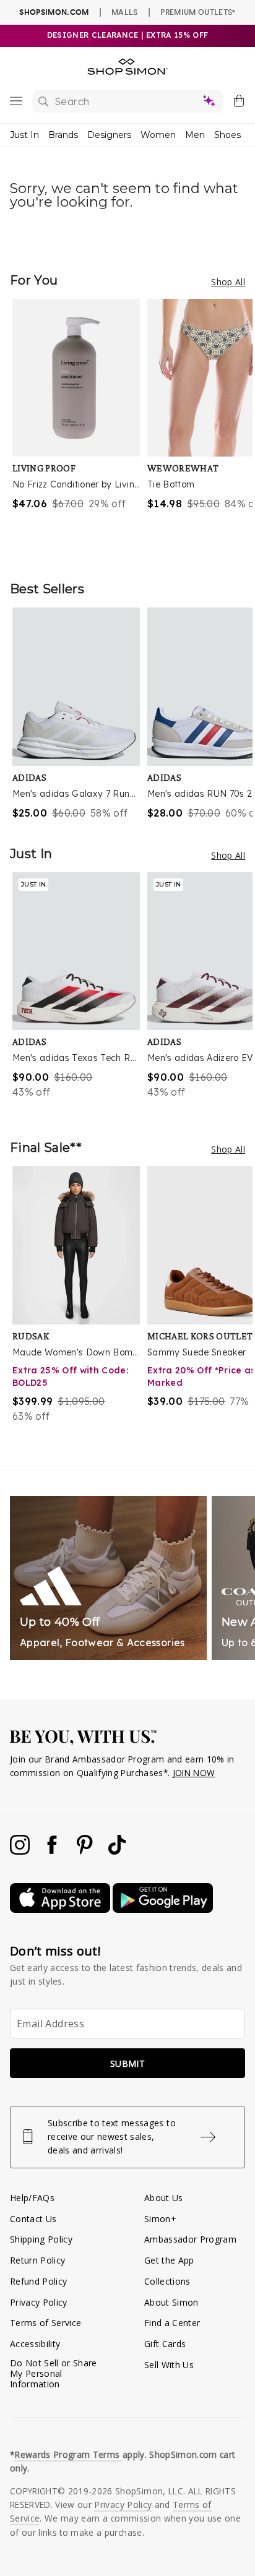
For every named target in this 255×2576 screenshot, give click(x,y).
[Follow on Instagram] (21, 1851)
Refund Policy (38, 2281)
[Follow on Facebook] (53, 1851)
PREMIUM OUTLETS (198, 12)
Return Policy (37, 2260)
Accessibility (35, 2344)
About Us (164, 2198)
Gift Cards (165, 2344)
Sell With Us (169, 2365)
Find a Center (172, 2323)
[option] (80, 427)
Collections (167, 2281)
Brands (63, 135)
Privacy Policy (39, 2302)
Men (195, 135)
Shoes (227, 135)
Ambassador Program (190, 2239)
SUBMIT (127, 2063)
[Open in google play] (163, 1909)
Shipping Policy (41, 2239)
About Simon (171, 2302)
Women (158, 135)
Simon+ (160, 2219)
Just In (24, 135)
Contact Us (33, 2219)
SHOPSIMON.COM (54, 12)
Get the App (169, 2260)
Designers (109, 135)
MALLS (125, 12)
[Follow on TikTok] (117, 1851)
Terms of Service (45, 2323)
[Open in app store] (61, 1909)
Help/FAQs (32, 2198)
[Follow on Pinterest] (86, 1851)
